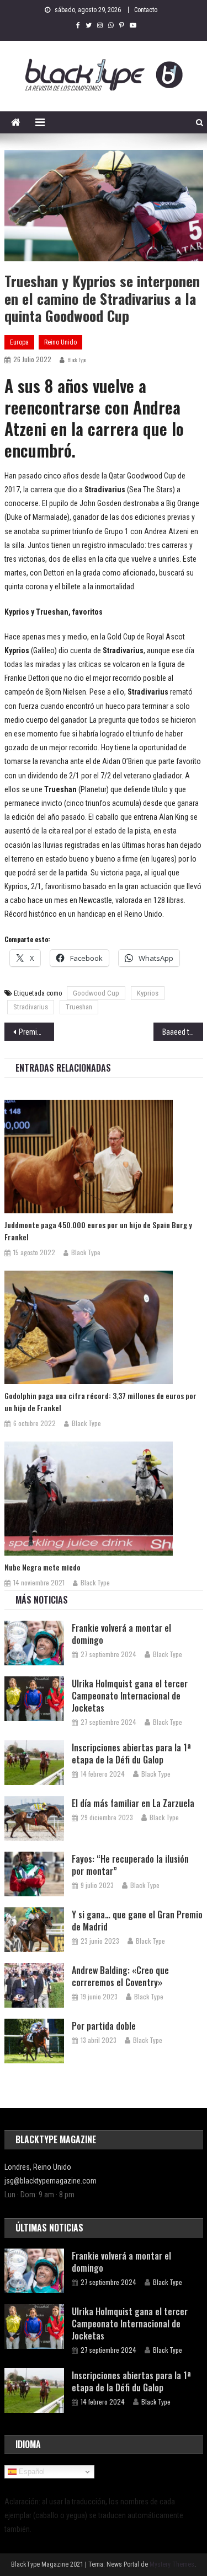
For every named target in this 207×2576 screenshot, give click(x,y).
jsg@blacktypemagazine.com (51, 2181)
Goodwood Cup (96, 993)
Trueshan (79, 1007)
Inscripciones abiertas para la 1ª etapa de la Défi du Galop (131, 1754)
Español (31, 2472)
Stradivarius (31, 1007)
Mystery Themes (172, 2564)
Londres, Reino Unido (38, 2167)
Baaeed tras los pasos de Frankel (183, 1032)
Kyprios (148, 993)
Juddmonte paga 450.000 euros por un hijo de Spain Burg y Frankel (98, 1231)
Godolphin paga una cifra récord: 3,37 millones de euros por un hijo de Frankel (100, 1402)
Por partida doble (104, 2026)
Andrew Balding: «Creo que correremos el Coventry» (120, 1976)
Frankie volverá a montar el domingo (121, 1634)
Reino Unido (60, 342)
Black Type (77, 360)
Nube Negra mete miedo (43, 1567)
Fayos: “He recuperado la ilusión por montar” (130, 1865)
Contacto (146, 10)
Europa (19, 342)
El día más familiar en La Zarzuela (133, 1803)
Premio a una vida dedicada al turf (36, 1032)
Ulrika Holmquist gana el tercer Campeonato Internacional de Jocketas (130, 1696)
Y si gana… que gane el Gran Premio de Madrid (137, 1921)
